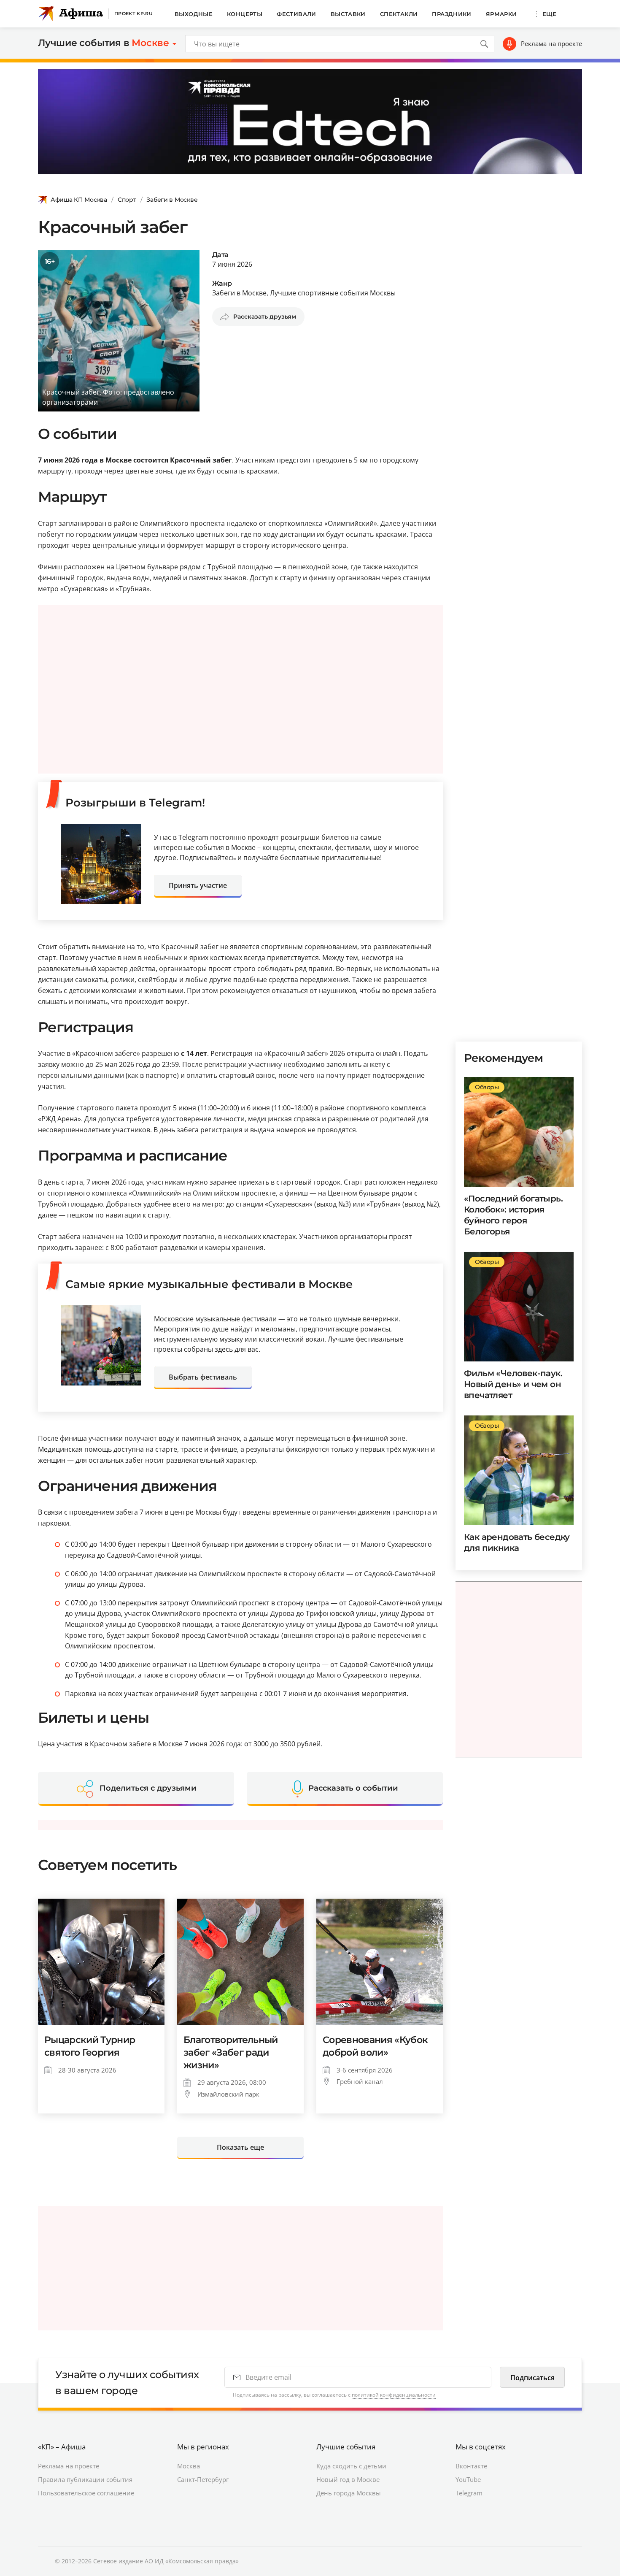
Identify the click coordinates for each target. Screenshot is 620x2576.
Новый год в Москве (348, 2479)
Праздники (452, 14)
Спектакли (399, 14)
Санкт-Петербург (203, 2479)
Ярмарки (501, 14)
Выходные (194, 14)
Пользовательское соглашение (86, 2493)
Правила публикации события (85, 2479)
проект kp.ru (133, 14)
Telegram (469, 2493)
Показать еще (240, 2147)
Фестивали (297, 14)
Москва (189, 2466)
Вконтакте (471, 2466)
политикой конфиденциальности (394, 2395)
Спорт (127, 200)
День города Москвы (349, 2493)
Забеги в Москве (172, 200)
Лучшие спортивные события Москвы (333, 293)
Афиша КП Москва (79, 200)
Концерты (245, 14)
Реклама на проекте (551, 43)
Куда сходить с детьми (351, 2466)
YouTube (468, 2479)
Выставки (348, 14)
